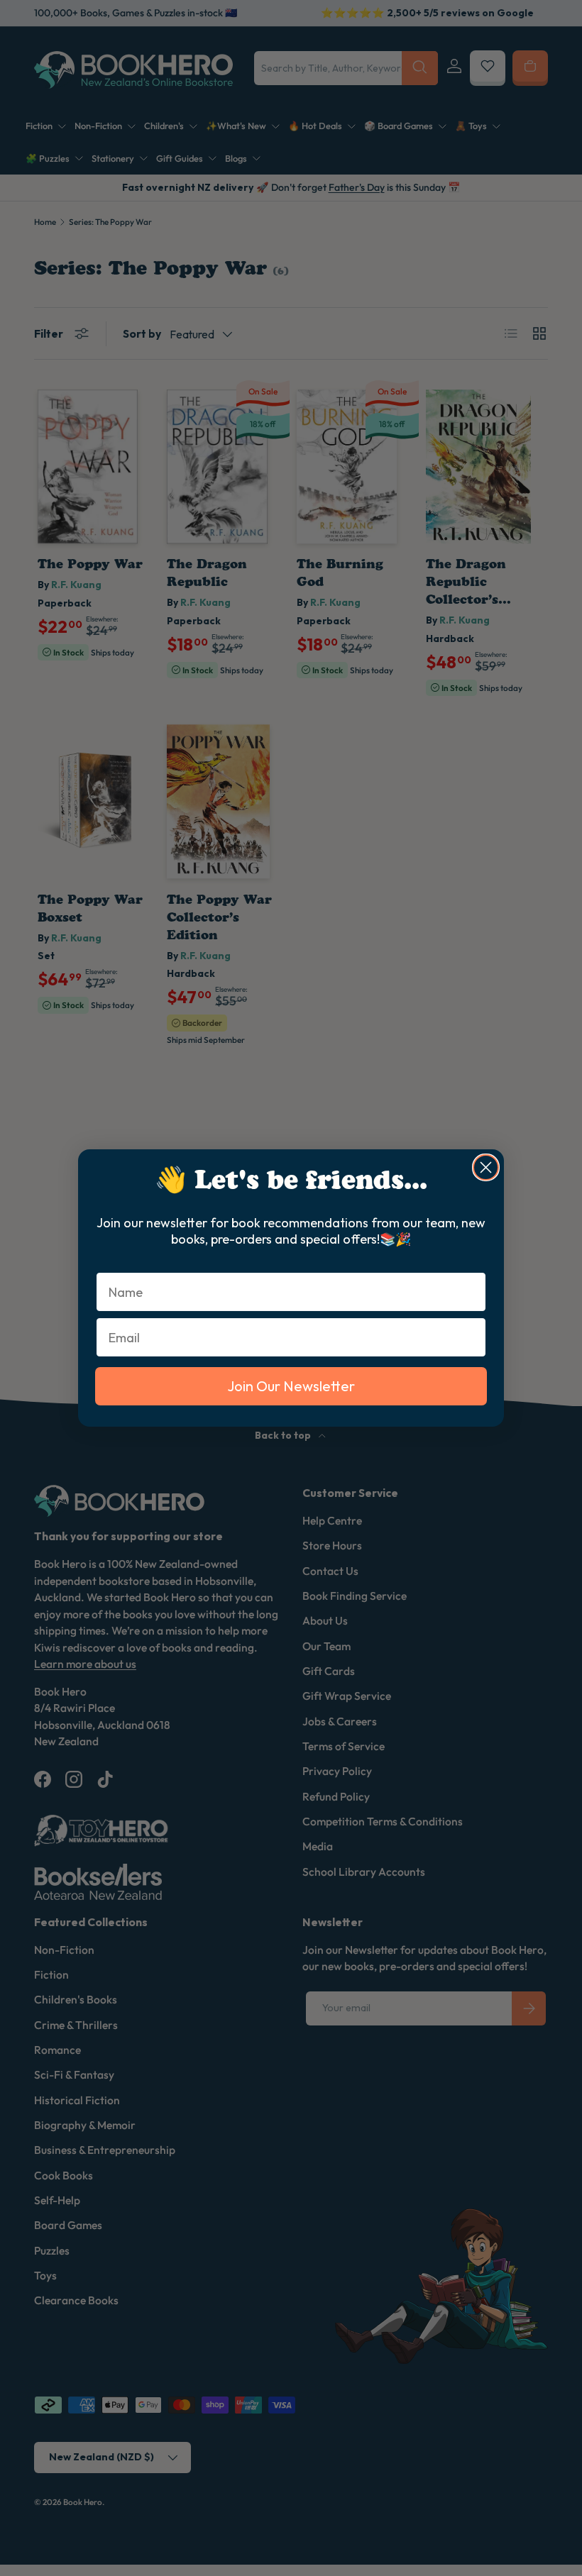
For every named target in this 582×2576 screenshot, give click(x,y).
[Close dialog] (486, 1167)
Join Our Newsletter (291, 1386)
